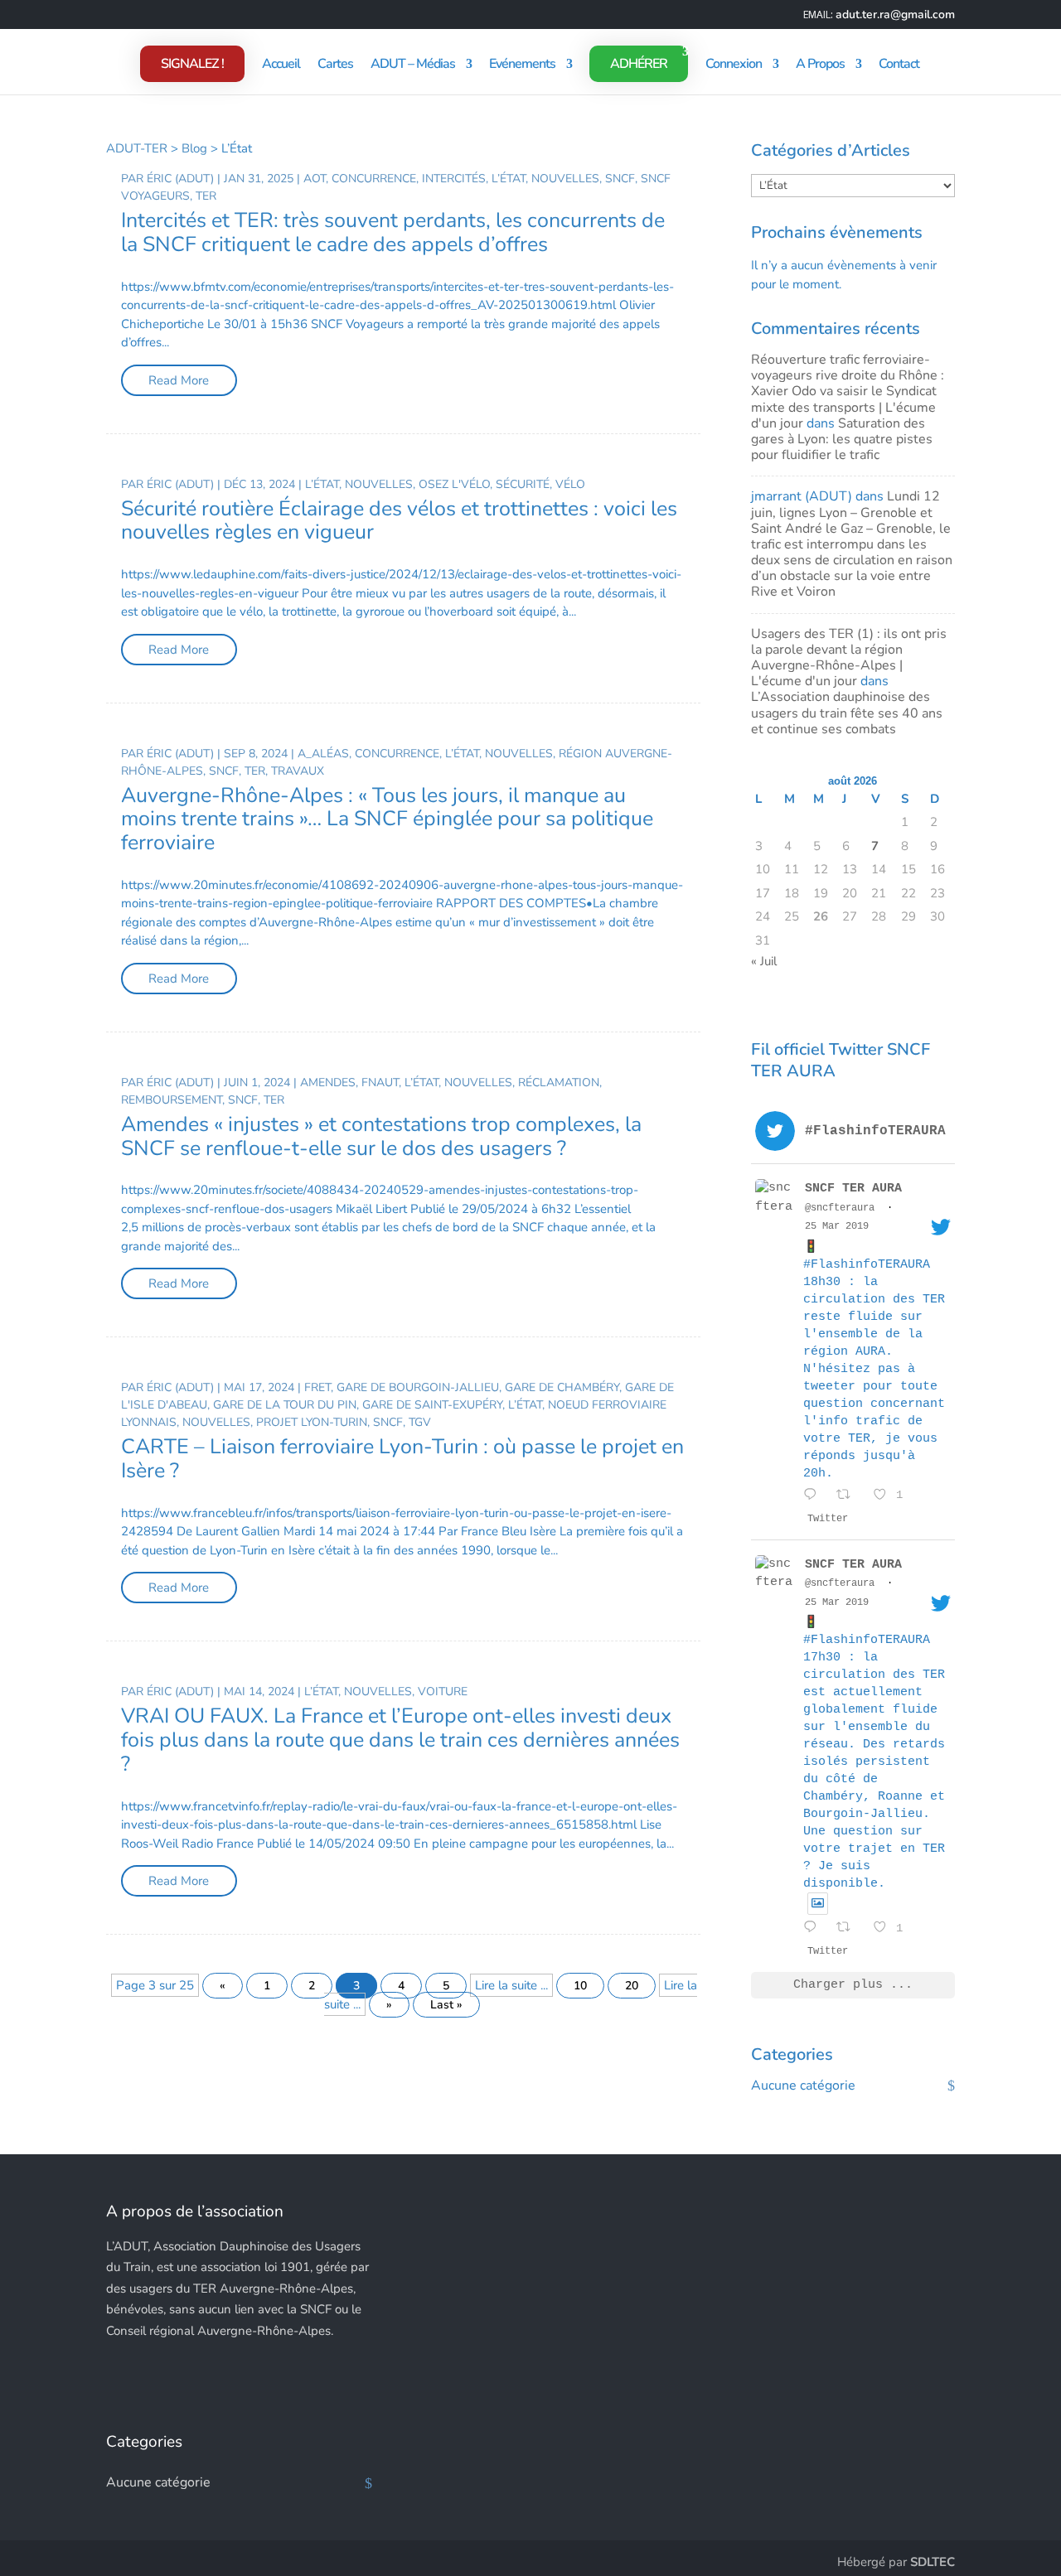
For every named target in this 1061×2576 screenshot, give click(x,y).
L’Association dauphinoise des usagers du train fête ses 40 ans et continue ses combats (847, 713)
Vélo (570, 484)
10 (580, 1986)
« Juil (764, 961)
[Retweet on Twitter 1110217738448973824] (850, 1929)
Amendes (328, 1083)
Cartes (335, 65)
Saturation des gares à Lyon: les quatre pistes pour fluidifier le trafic (842, 439)
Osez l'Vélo (454, 484)
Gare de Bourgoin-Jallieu (418, 1387)
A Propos (820, 65)
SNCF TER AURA (853, 1189)
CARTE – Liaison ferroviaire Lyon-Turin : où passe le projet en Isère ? (402, 1459)
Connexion (734, 65)
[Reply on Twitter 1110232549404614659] (816, 1497)
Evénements (522, 65)
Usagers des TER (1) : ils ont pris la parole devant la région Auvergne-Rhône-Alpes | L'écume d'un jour (849, 658)
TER (206, 196)
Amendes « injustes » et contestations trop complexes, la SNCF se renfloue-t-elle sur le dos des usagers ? (381, 1136)
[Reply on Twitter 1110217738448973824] (816, 1929)
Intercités (454, 179)
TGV (420, 1422)
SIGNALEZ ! (192, 64)
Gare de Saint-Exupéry (432, 1405)
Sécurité (523, 484)
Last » (446, 2005)
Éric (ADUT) (180, 179)
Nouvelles (565, 179)
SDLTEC (933, 2562)
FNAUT (380, 1083)
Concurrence (374, 179)
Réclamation (559, 1083)
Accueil (281, 65)
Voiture (443, 1692)
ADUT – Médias (413, 65)
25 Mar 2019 (837, 1226)
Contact (899, 65)
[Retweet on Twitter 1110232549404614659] (850, 1497)
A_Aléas (323, 754)
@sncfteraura (840, 1208)
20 (632, 1986)
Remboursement (172, 1100)
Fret (317, 1387)
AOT (315, 179)
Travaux (298, 771)
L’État (509, 179)
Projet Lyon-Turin (312, 1422)
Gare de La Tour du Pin (285, 1405)
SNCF (620, 179)
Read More (179, 380)
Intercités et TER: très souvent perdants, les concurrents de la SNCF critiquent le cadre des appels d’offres (393, 232)
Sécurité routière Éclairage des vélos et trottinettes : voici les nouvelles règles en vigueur (399, 521)
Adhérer (639, 64)
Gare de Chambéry (562, 1387)
